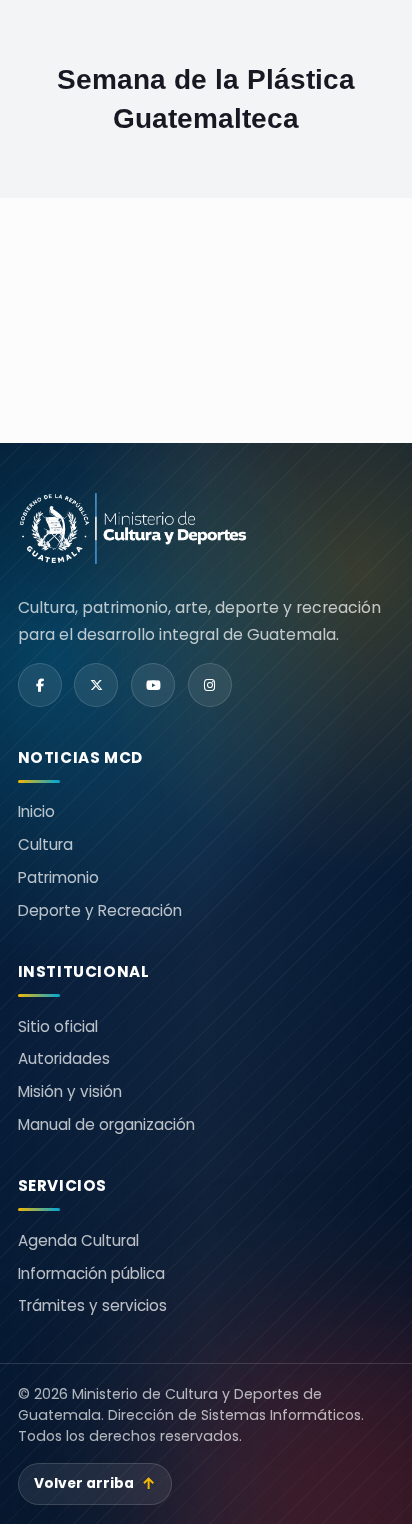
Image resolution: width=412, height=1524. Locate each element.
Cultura (45, 844)
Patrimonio (58, 877)
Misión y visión (70, 1091)
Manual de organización (106, 1124)
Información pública (91, 1273)
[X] (96, 685)
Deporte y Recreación (100, 910)
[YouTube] (153, 685)
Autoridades (64, 1058)
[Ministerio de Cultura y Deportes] (133, 528)
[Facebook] (40, 685)
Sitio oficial (58, 1026)
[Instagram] (210, 685)
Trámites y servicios (92, 1305)
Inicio (36, 811)
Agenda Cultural (78, 1240)
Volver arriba (95, 1483)
